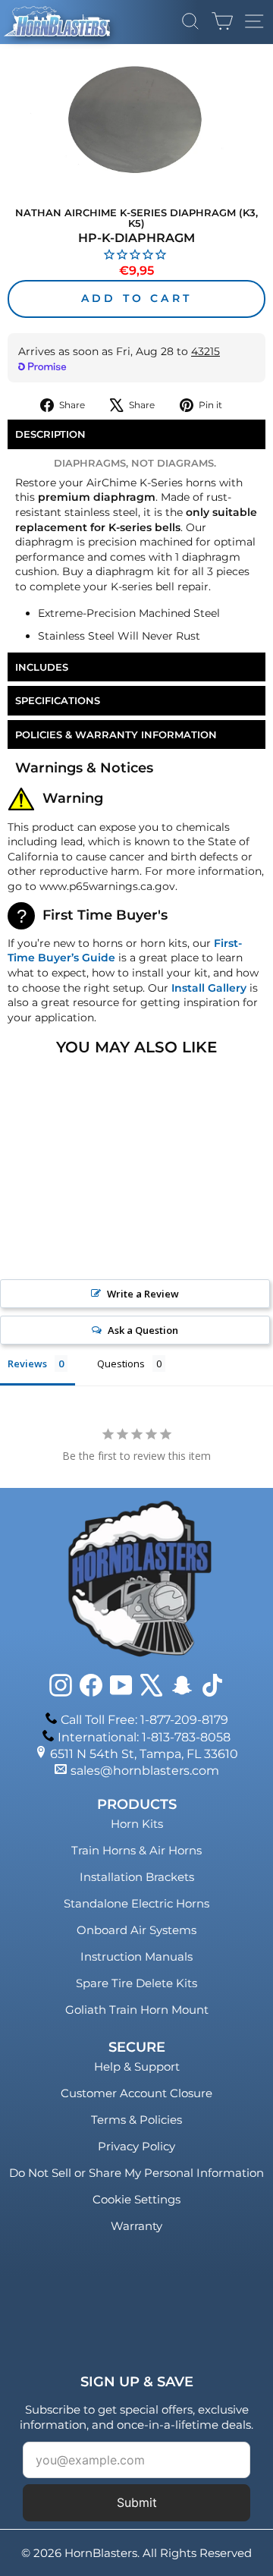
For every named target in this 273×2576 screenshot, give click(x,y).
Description (50, 434)
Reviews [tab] (27, 1363)
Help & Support (137, 2066)
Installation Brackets (137, 1877)
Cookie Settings (136, 2199)
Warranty (136, 2226)
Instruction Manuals (136, 1956)
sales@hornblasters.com (145, 1771)
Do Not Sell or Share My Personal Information (136, 2173)
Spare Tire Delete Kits (136, 1983)
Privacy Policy (136, 2146)
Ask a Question (143, 1330)
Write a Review (143, 1294)
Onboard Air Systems (136, 1930)
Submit (137, 2502)
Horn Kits (137, 1824)
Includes (42, 667)
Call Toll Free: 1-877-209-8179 (144, 1720)
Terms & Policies (136, 2120)
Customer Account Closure (136, 2093)
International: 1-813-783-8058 (144, 1737)
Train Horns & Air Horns (136, 1850)
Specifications (58, 700)
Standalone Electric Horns (136, 1903)
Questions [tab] (121, 1363)
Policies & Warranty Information (116, 734)
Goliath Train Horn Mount (137, 2010)
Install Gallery (209, 988)
